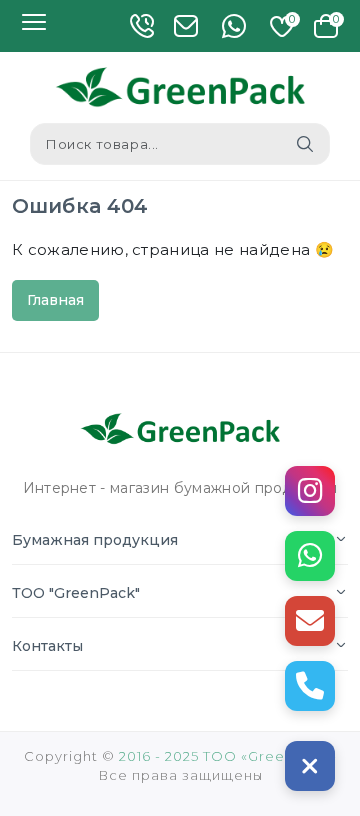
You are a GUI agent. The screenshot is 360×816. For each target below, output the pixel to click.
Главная (55, 300)
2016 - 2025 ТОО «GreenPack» (228, 756)
